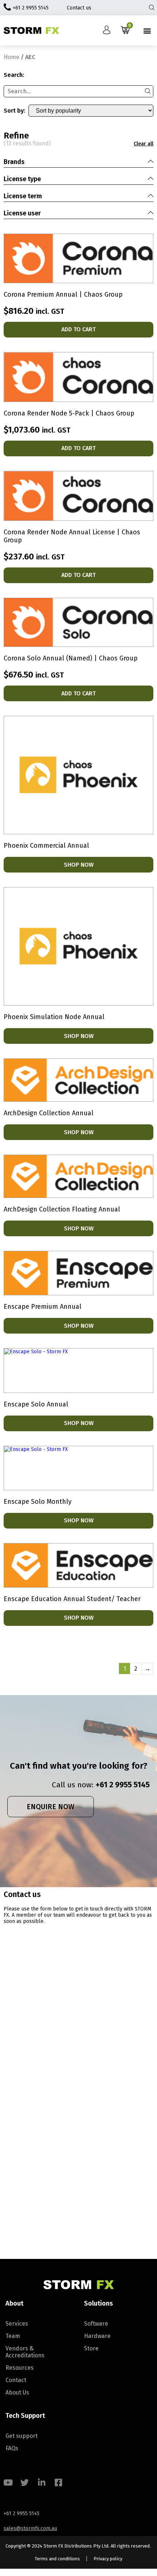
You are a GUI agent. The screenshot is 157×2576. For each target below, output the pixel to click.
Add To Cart (78, 329)
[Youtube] (8, 2483)
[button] (147, 30)
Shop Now (79, 865)
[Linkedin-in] (41, 2483)
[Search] (148, 91)
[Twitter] (25, 2483)
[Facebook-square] (58, 2483)
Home (12, 57)
